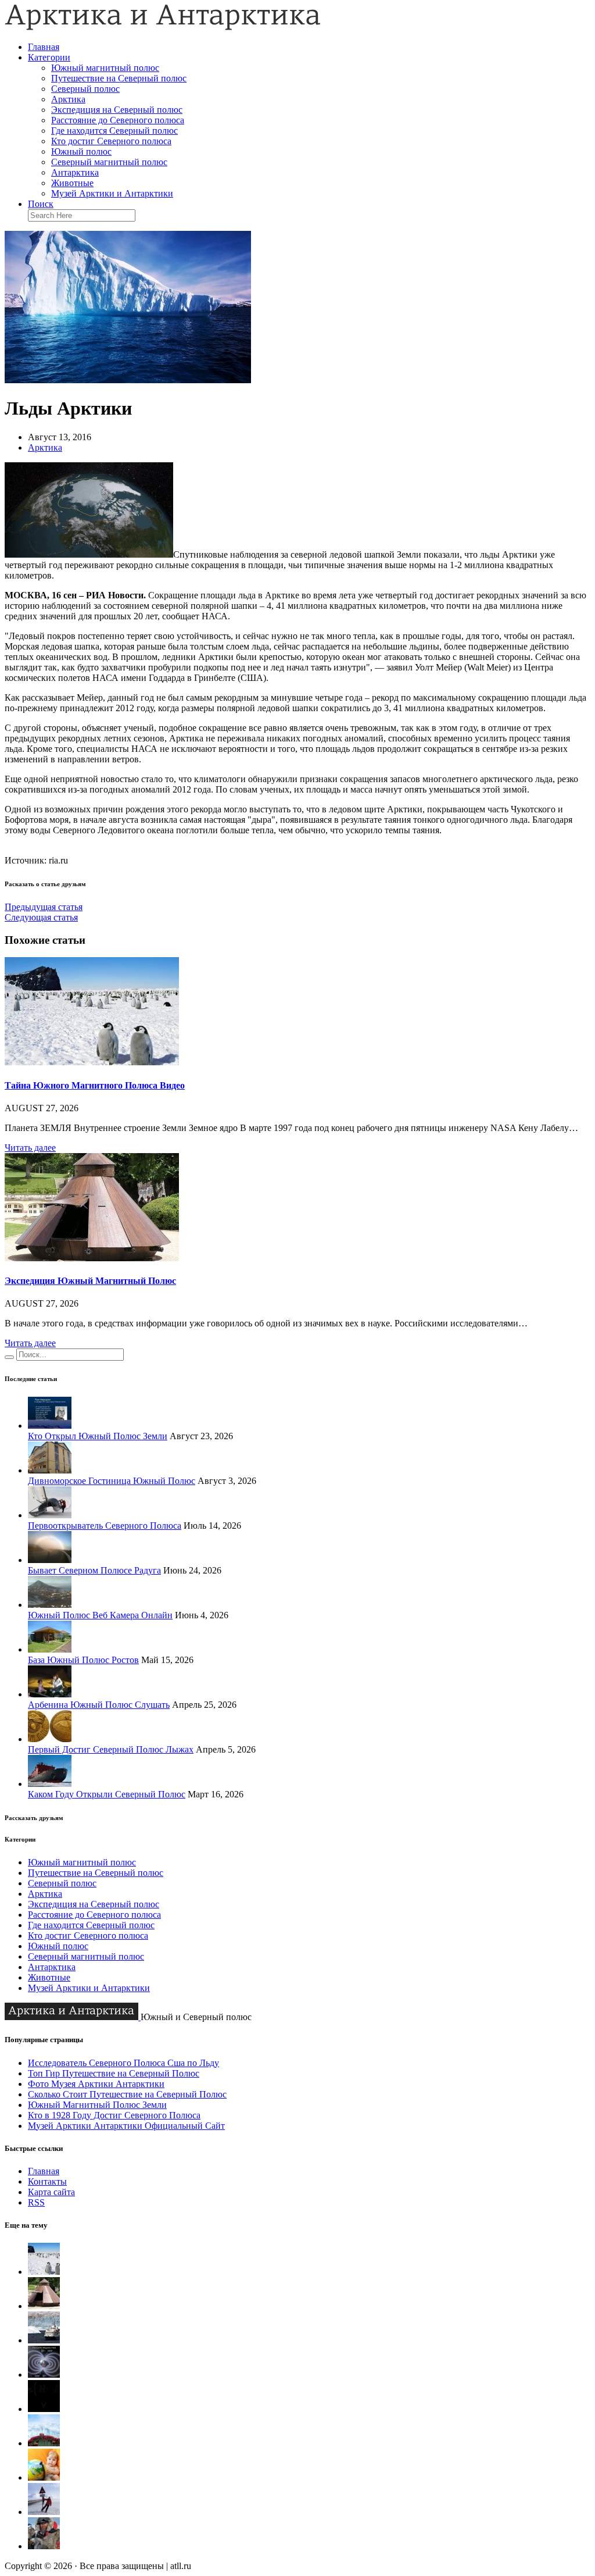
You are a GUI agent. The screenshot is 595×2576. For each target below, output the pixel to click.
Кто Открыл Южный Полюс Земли (98, 1436)
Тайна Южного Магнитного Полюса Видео (95, 1085)
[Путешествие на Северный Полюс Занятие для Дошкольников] (44, 2477)
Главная (44, 47)
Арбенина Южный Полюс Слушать (99, 1705)
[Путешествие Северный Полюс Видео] (44, 2443)
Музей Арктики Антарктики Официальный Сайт (126, 2126)
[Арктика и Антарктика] (163, 27)
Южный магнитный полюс (105, 68)
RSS (36, 2202)
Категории (49, 57)
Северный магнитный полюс (109, 162)
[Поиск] (9, 1357)
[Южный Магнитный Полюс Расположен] (44, 2409)
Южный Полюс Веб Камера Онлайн (100, 1615)
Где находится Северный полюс (114, 131)
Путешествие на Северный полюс (119, 78)
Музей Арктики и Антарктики (112, 193)
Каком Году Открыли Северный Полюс (107, 1794)
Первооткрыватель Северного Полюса (105, 1526)
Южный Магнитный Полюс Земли (97, 2105)
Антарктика (75, 172)
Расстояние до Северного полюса (118, 120)
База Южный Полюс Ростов (83, 1660)
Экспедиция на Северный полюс (117, 110)
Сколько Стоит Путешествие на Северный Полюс (127, 2094)
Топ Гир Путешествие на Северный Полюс (114, 2073)
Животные (72, 183)
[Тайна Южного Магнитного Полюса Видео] (92, 1062)
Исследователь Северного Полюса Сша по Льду (123, 2063)
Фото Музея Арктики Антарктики (96, 2084)
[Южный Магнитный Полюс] (44, 2340)
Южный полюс (81, 151)
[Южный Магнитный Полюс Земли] (44, 2375)
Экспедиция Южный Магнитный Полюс (90, 1281)
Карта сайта (51, 2192)
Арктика (68, 99)
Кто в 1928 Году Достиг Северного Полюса (114, 2115)
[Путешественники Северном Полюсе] (44, 2546)
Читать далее (30, 1148)
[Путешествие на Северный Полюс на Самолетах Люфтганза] (44, 2512)
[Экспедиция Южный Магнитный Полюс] (92, 1258)
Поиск (41, 204)
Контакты (47, 2181)
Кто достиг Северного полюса (111, 141)
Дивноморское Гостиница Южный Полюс (112, 1481)
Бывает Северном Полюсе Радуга (94, 1570)
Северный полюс (85, 89)
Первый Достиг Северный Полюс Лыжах (111, 1749)
